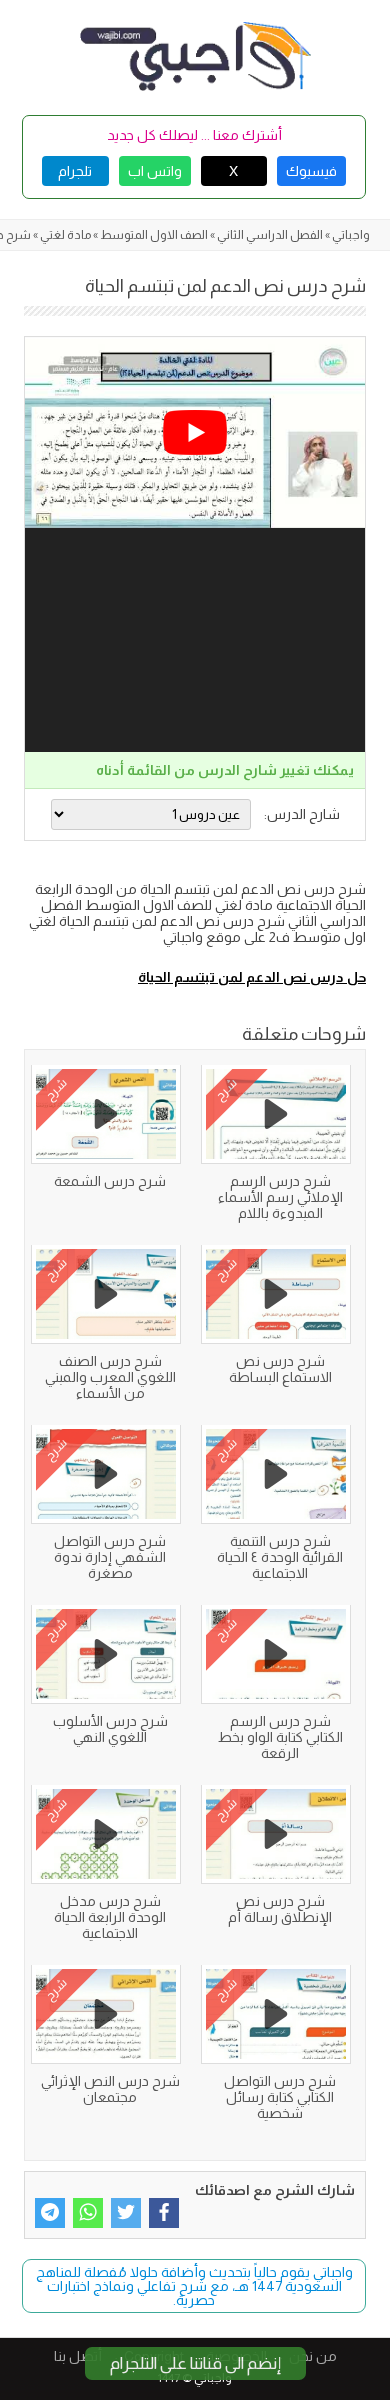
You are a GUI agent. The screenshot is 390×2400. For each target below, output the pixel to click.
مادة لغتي (65, 235)
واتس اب (155, 171)
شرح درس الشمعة (110, 1181)
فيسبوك (311, 171)
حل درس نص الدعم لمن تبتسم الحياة (252, 977)
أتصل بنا (78, 2356)
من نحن (313, 2356)
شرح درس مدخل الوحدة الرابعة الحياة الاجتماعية (110, 1917)
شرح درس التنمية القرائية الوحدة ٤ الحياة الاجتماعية (280, 1557)
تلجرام (75, 171)
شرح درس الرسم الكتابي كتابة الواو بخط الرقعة (280, 1737)
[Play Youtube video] (195, 432)
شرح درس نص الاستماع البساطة (280, 1369)
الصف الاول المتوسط (154, 235)
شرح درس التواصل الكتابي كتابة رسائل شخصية (280, 2097)
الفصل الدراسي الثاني (270, 235)
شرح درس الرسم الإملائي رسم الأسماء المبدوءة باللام (280, 1197)
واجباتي (351, 235)
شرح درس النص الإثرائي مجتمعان (110, 2089)
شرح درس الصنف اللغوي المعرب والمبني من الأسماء (110, 1377)
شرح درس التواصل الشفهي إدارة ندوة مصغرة (110, 1557)
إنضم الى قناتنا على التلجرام (195, 2363)
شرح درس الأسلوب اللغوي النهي (110, 1729)
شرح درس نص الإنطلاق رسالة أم (280, 1909)
